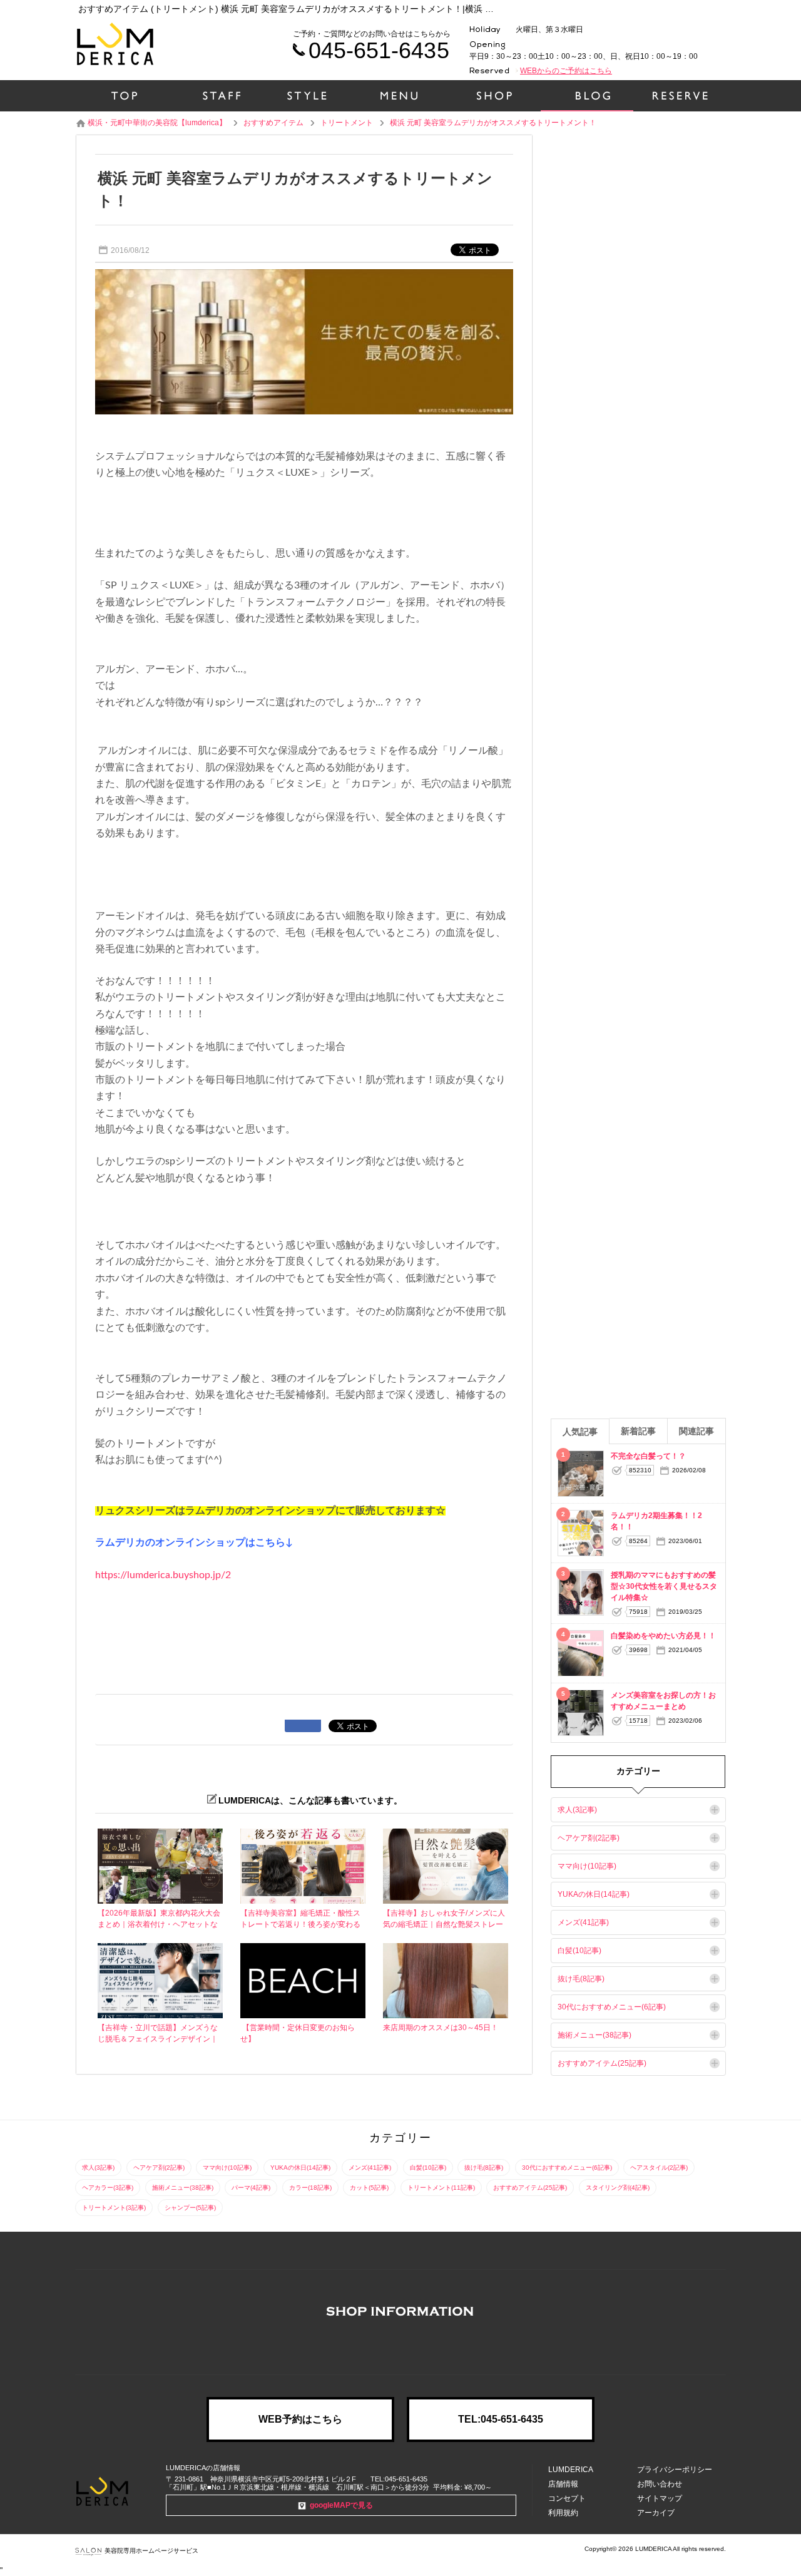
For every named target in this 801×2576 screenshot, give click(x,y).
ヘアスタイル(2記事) (659, 2168)
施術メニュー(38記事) (594, 2035)
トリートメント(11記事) (441, 2188)
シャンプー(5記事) (190, 2208)
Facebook (400, 2346)
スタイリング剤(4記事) (618, 2188)
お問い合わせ (660, 2484)
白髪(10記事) (579, 1951)
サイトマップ (660, 2498)
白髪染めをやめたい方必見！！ (663, 1636)
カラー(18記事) (310, 2188)
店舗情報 (563, 2484)
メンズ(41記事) (583, 1922)
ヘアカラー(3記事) (108, 2188)
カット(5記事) (369, 2188)
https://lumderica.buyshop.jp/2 (163, 1575)
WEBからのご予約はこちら (566, 71)
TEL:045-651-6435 (501, 2419)
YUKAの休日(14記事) (594, 1894)
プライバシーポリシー (675, 2470)
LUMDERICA (571, 2470)
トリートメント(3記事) (114, 2208)
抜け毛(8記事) (581, 1979)
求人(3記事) (577, 1810)
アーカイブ (656, 2513)
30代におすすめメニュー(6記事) (612, 2007)
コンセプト (567, 2498)
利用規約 (563, 2513)
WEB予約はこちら (300, 2419)
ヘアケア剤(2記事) (589, 1838)
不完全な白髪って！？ (648, 1456)
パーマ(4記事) (251, 2188)
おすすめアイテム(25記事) (602, 2063)
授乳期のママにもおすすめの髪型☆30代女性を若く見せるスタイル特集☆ (664, 1586)
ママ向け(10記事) (587, 1866)
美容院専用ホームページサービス (151, 2551)
